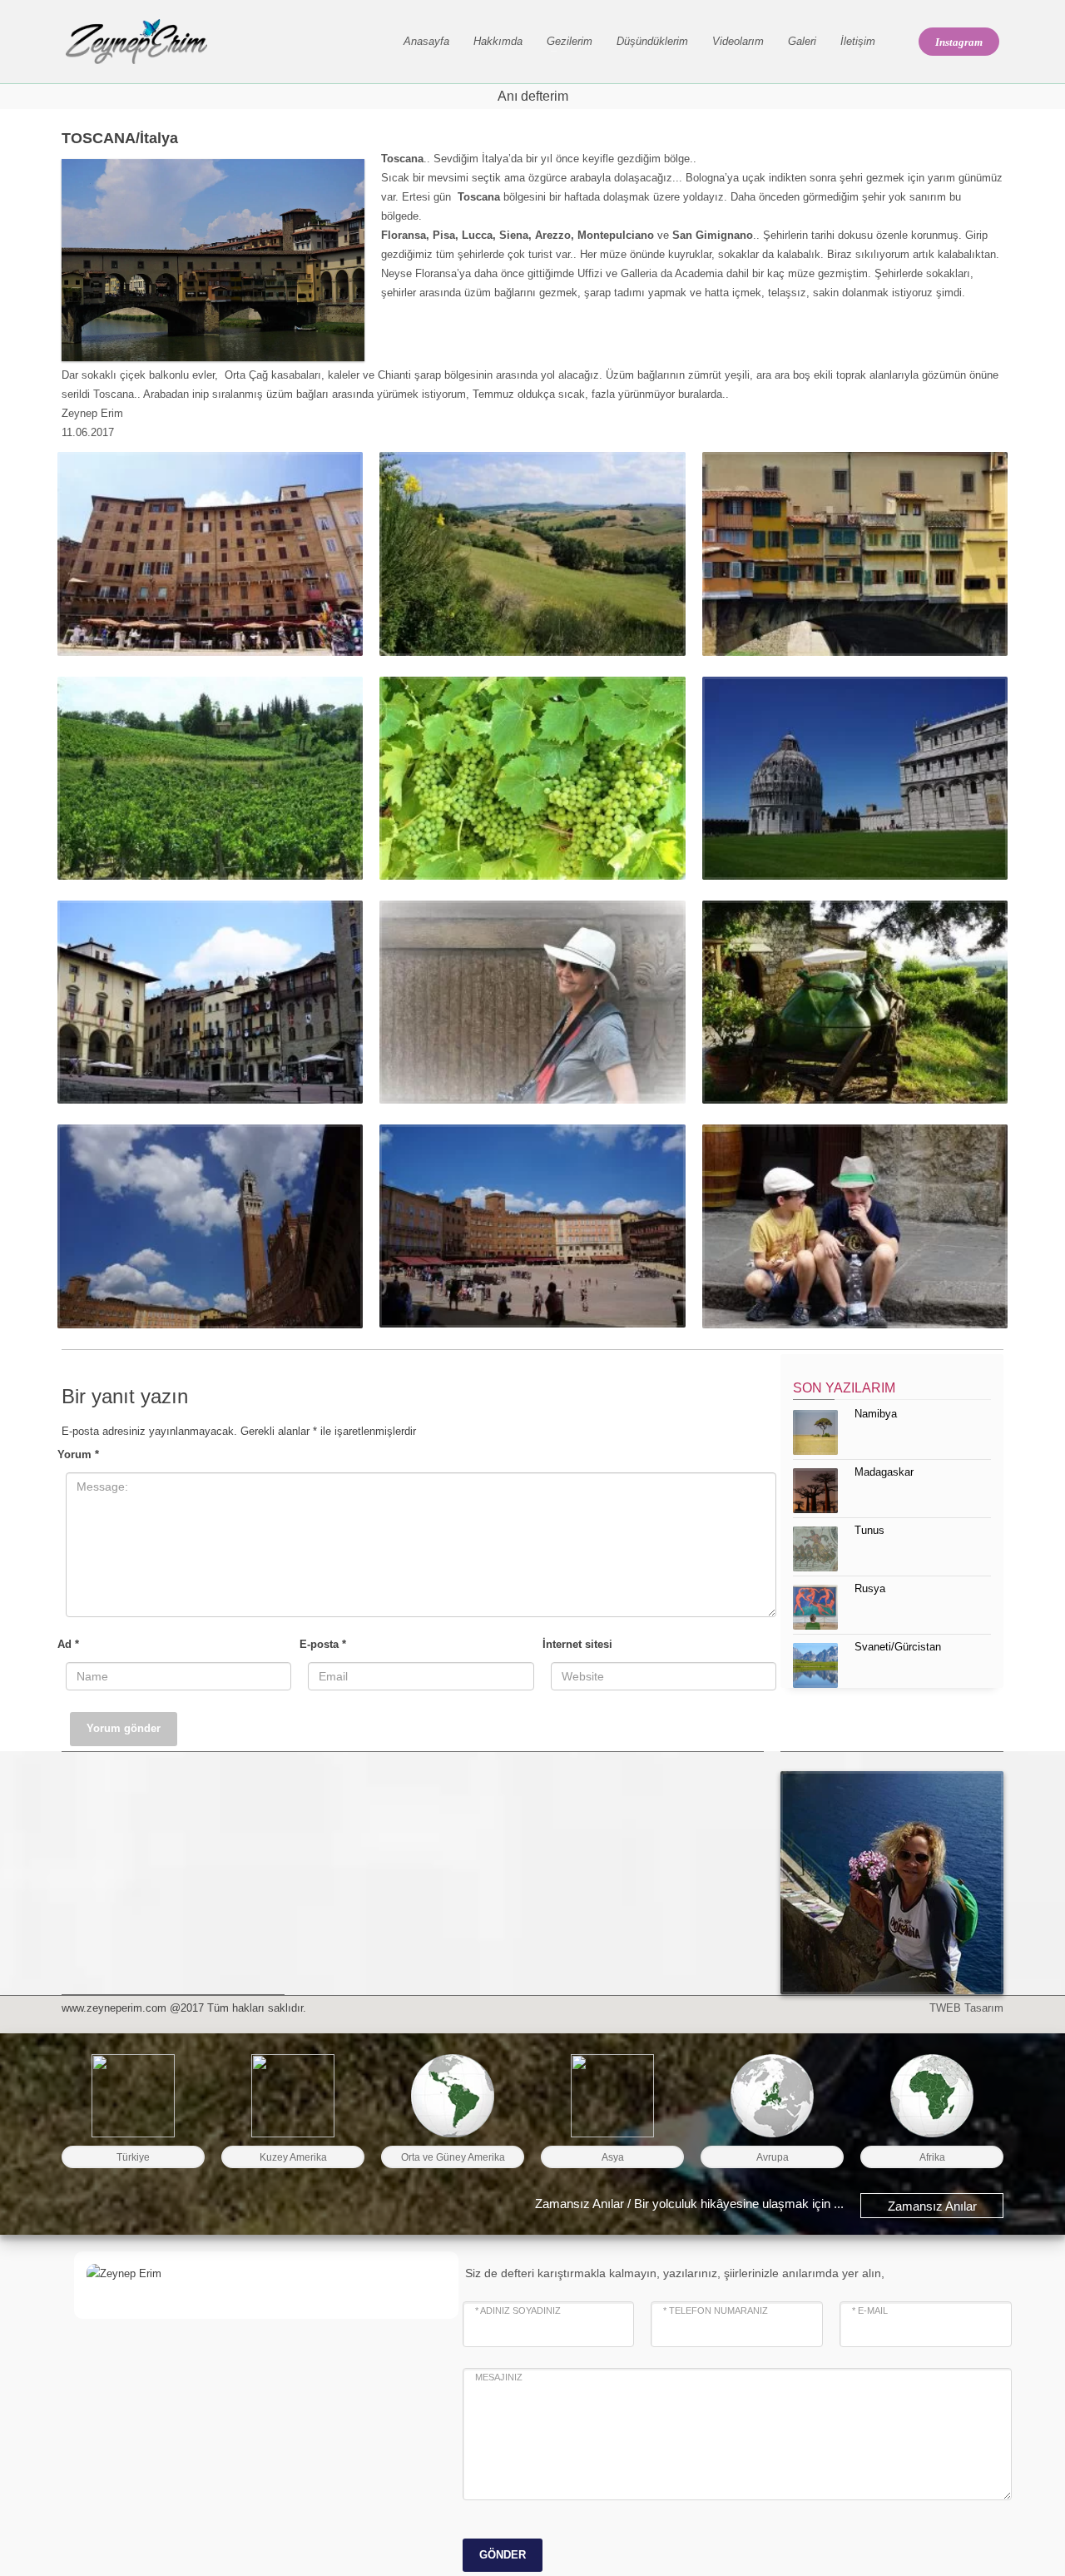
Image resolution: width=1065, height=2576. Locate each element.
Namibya (876, 1414)
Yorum (78, 1454)
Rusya (870, 1588)
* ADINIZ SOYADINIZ (518, 2310)
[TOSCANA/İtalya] (210, 553)
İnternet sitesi (577, 1644)
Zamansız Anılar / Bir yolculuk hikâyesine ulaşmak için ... (689, 2204)
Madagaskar (884, 1472)
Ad (68, 1644)
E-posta (323, 1644)
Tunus (869, 1530)
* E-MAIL (870, 2310)
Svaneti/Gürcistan (898, 1647)
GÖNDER (503, 2555)
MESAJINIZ (499, 2377)
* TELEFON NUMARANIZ (716, 2310)
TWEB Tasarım (966, 2008)
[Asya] (612, 2096)
